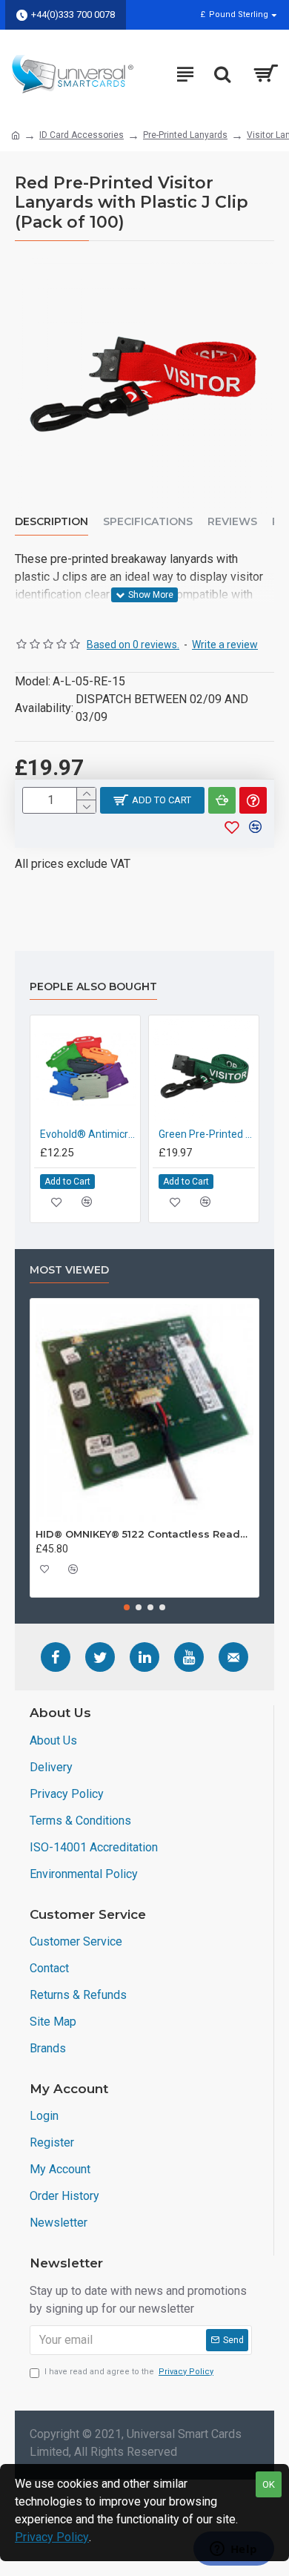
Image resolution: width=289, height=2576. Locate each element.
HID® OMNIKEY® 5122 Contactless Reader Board (144, 1534)
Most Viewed (69, 1270)
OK (269, 2484)
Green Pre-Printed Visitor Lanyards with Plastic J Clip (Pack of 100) (207, 1134)
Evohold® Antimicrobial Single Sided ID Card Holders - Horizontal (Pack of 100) (88, 1134)
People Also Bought (93, 987)
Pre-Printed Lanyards (185, 135)
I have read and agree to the (129, 2372)
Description (52, 522)
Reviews (232, 522)
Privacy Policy (52, 2537)
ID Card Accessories (82, 135)
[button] (127, 1607)
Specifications (148, 522)
